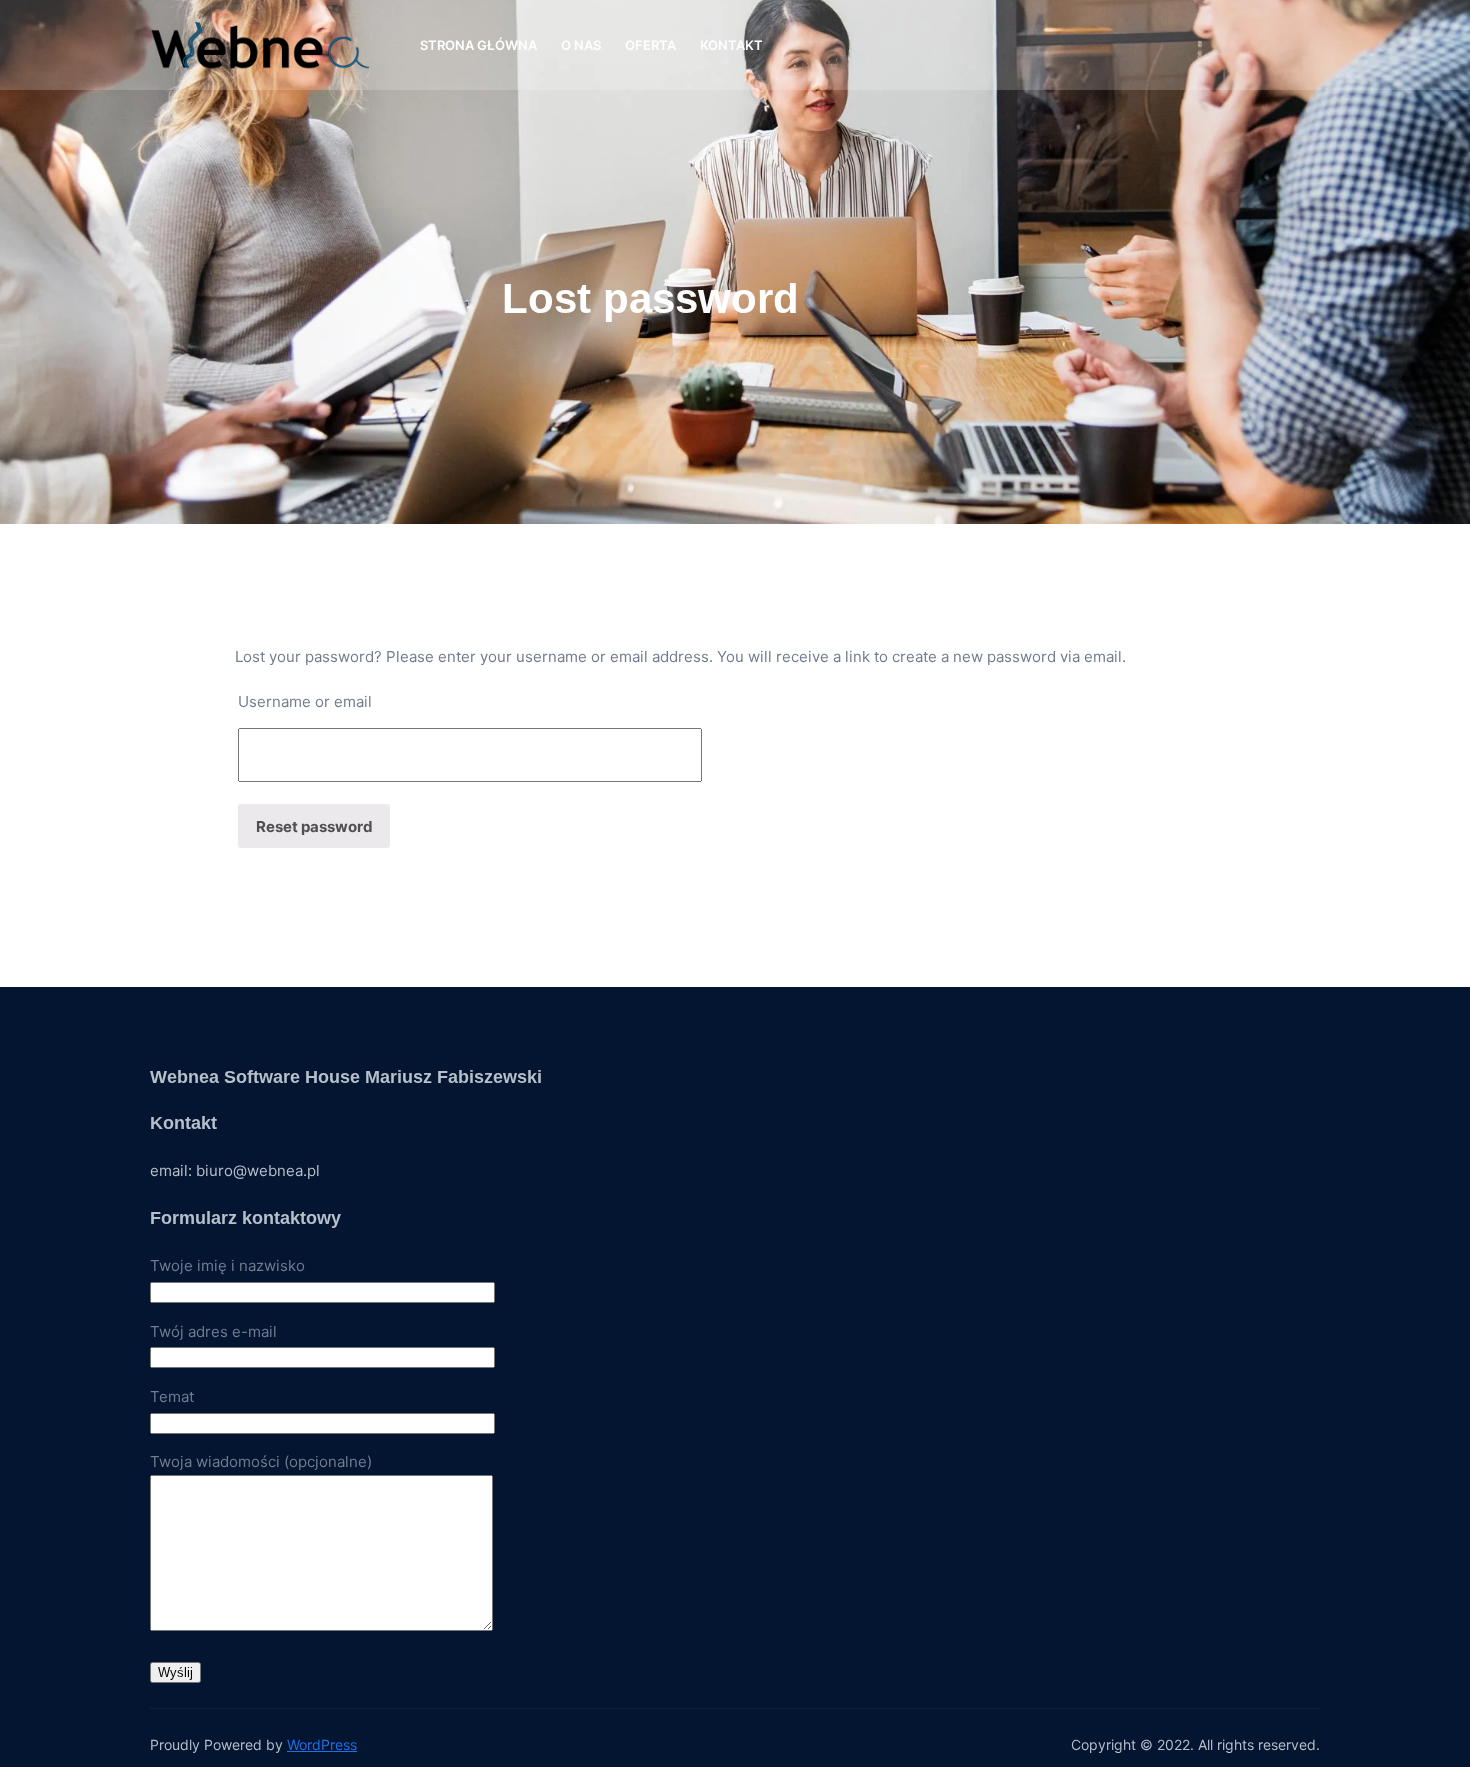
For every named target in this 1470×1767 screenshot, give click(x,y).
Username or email (305, 701)
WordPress (322, 1744)
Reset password (314, 826)
